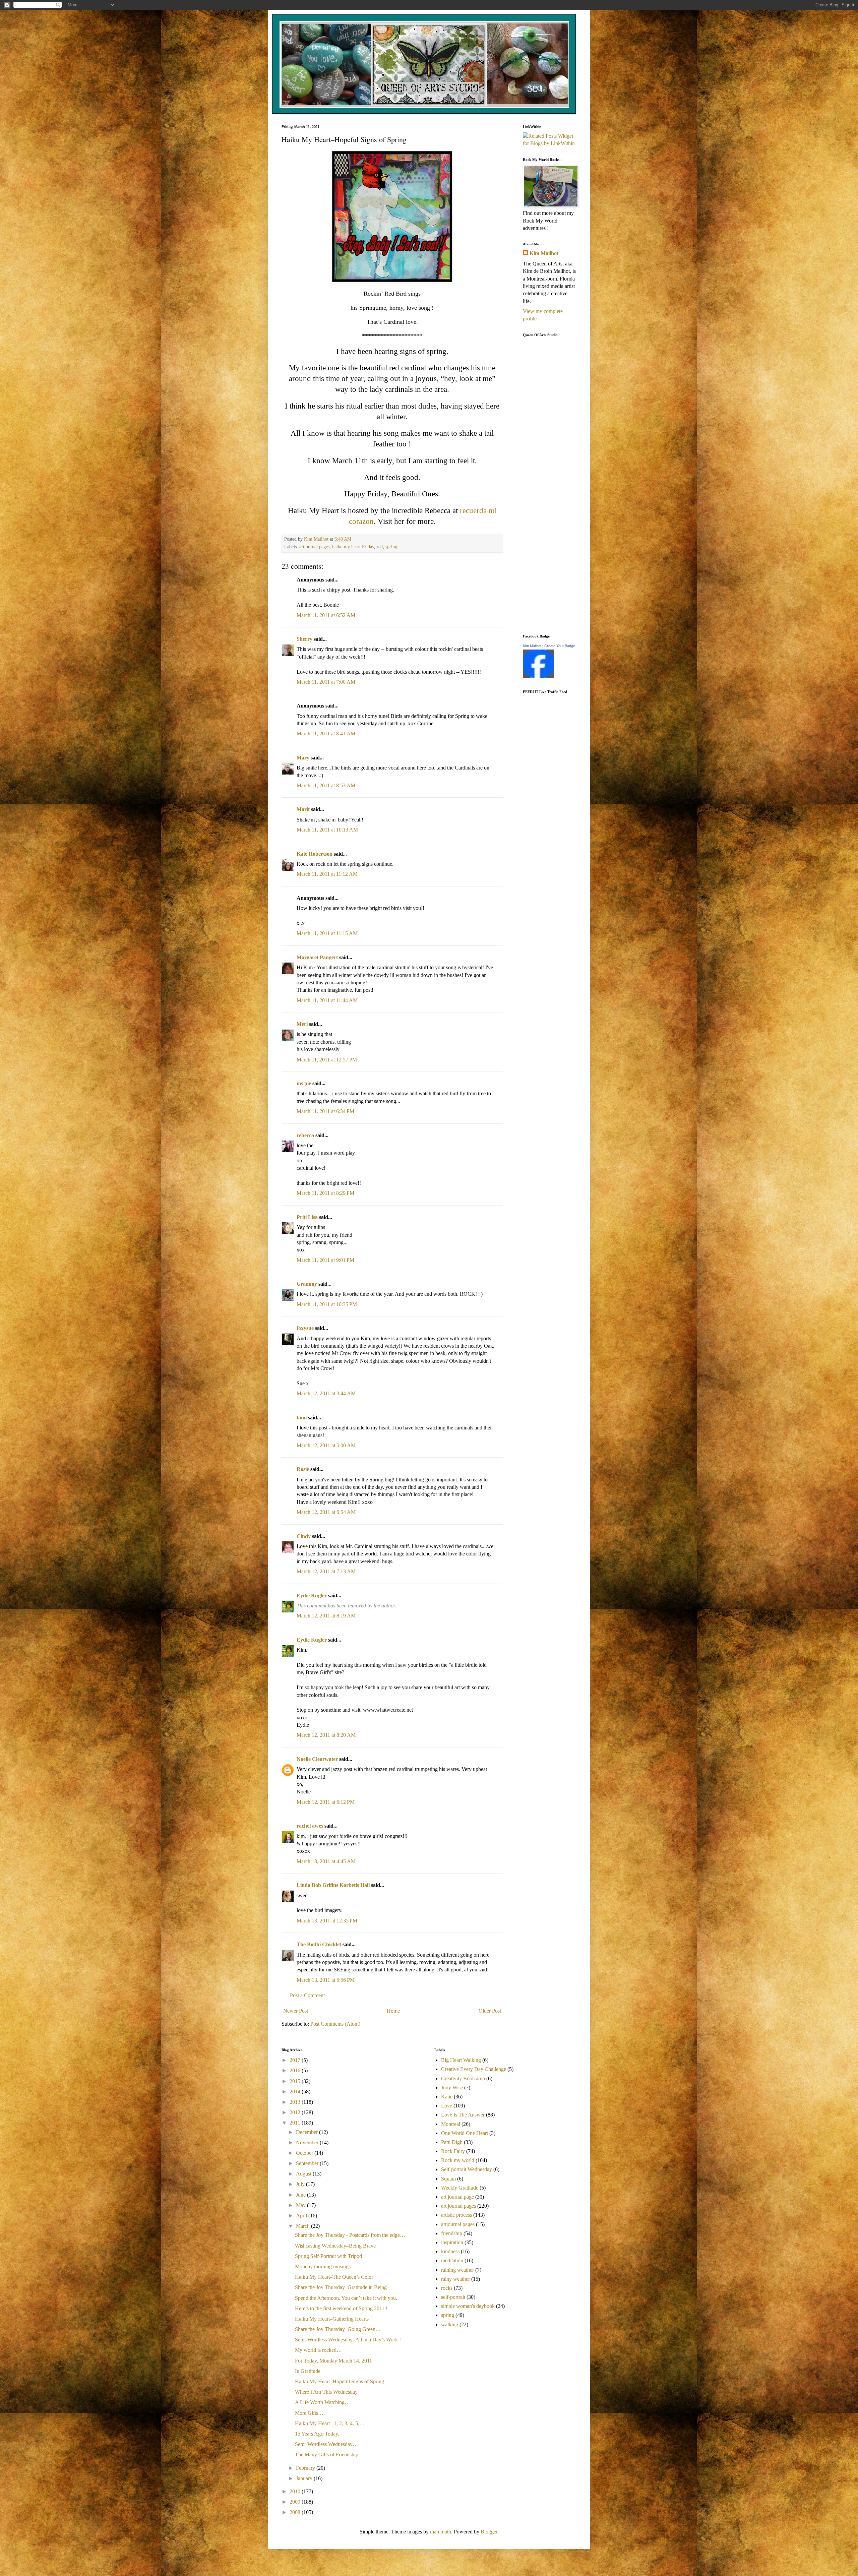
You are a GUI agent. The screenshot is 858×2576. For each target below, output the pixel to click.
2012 (296, 2112)
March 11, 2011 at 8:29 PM (325, 1193)
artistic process (456, 2215)
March (303, 2226)
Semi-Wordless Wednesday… (326, 2444)
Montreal (451, 2124)
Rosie (303, 1469)
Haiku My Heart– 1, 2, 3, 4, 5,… (330, 2423)
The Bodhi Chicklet (319, 1944)
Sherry (304, 639)
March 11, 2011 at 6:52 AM (326, 615)
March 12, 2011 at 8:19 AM (326, 1616)
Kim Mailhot (544, 253)
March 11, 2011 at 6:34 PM (325, 1111)
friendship (452, 2233)
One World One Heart (465, 2133)
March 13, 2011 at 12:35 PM (327, 1921)
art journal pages (458, 2206)
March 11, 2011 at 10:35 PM (327, 1304)
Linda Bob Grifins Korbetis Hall (333, 1885)
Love (447, 2106)
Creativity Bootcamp (463, 2078)
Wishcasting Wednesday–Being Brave (335, 2246)
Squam (448, 2179)
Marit (303, 809)
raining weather (457, 2270)
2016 (296, 2070)
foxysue (305, 1328)
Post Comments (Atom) (335, 2024)
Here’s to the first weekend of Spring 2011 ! (341, 2308)
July (301, 2184)
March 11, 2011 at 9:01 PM (325, 1260)
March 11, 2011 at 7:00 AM (326, 682)
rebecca (305, 1135)
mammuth (441, 2532)
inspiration (452, 2242)
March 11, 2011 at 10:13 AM (327, 830)
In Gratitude (308, 2371)
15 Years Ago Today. (317, 2434)
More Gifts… (309, 2413)
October (305, 2153)
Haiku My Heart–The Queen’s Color (334, 2277)
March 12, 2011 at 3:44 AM (326, 1393)
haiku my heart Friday (353, 547)
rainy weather (455, 2279)
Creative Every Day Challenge (474, 2069)
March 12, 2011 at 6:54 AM (326, 1512)
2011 (296, 2123)
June (301, 2195)
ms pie (304, 1083)
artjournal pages (314, 547)
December (308, 2132)
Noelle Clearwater (317, 1759)
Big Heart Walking (461, 2060)
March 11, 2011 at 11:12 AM (327, 874)
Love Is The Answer (463, 2115)
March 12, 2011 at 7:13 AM (326, 1571)
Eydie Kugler (312, 1596)
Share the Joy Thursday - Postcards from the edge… (350, 2235)
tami (302, 1418)
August (304, 2174)
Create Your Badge (560, 646)
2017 (296, 2060)
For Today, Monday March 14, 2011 (333, 2361)
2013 (296, 2102)
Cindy (304, 1536)
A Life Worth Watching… (322, 2402)
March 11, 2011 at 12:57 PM (327, 1060)
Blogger (489, 2532)
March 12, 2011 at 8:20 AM (326, 1735)
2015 (296, 2081)
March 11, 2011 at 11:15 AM (327, 933)
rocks (447, 2288)
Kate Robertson (315, 854)
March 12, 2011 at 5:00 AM (326, 1445)
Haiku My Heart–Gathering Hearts (332, 2319)
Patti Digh (452, 2142)
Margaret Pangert (317, 957)
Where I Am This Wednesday (326, 2392)
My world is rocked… (318, 2350)
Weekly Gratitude (460, 2188)
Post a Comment (307, 1995)
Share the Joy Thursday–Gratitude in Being (341, 2287)
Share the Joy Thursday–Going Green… (338, 2329)
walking (450, 2324)
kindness (450, 2251)
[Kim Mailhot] (538, 676)
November (308, 2142)
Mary (303, 758)
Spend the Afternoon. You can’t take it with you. (346, 2298)
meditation (452, 2260)
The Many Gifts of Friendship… (329, 2455)
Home (393, 2011)
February (306, 2468)
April (302, 2216)
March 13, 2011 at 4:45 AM (326, 1861)
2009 (296, 2502)
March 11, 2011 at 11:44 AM (327, 1000)
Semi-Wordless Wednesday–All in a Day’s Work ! (348, 2340)
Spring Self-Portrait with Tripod (328, 2256)
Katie (447, 2097)
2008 (296, 2512)
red (380, 547)
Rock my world (458, 2160)
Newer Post (296, 2011)
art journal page (457, 2197)
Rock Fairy (453, 2151)
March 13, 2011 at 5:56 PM (326, 1980)
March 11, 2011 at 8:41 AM (326, 733)
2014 (296, 2092)
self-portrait (453, 2297)
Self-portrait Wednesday (467, 2169)
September (308, 2163)
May (301, 2205)
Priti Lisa (307, 1217)
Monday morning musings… (325, 2266)
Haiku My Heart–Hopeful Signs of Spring (340, 2381)
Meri (302, 1024)
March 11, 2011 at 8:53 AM (326, 785)
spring (391, 547)
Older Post (490, 2011)
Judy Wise (452, 2088)
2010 (296, 2491)
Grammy (307, 1284)
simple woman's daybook (468, 2306)
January (305, 2478)
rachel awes (310, 1826)
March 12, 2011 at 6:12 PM (326, 1802)
